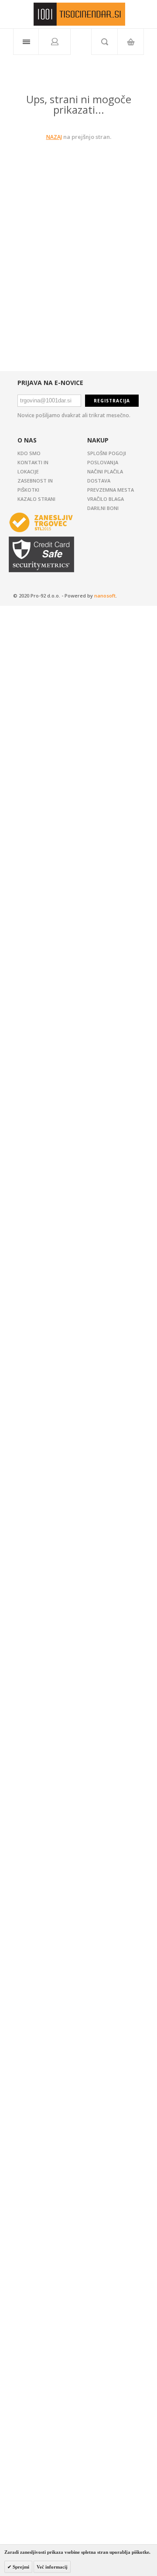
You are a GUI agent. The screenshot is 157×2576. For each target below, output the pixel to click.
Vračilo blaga (106, 499)
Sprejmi (20, 2567)
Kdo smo (29, 453)
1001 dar (79, 14)
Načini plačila (105, 471)
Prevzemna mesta (111, 490)
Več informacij (52, 2567)
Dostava (99, 481)
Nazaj (54, 137)
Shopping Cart (131, 42)
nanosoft (105, 596)
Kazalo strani (36, 499)
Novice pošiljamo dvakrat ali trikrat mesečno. (74, 415)
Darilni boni (103, 508)
